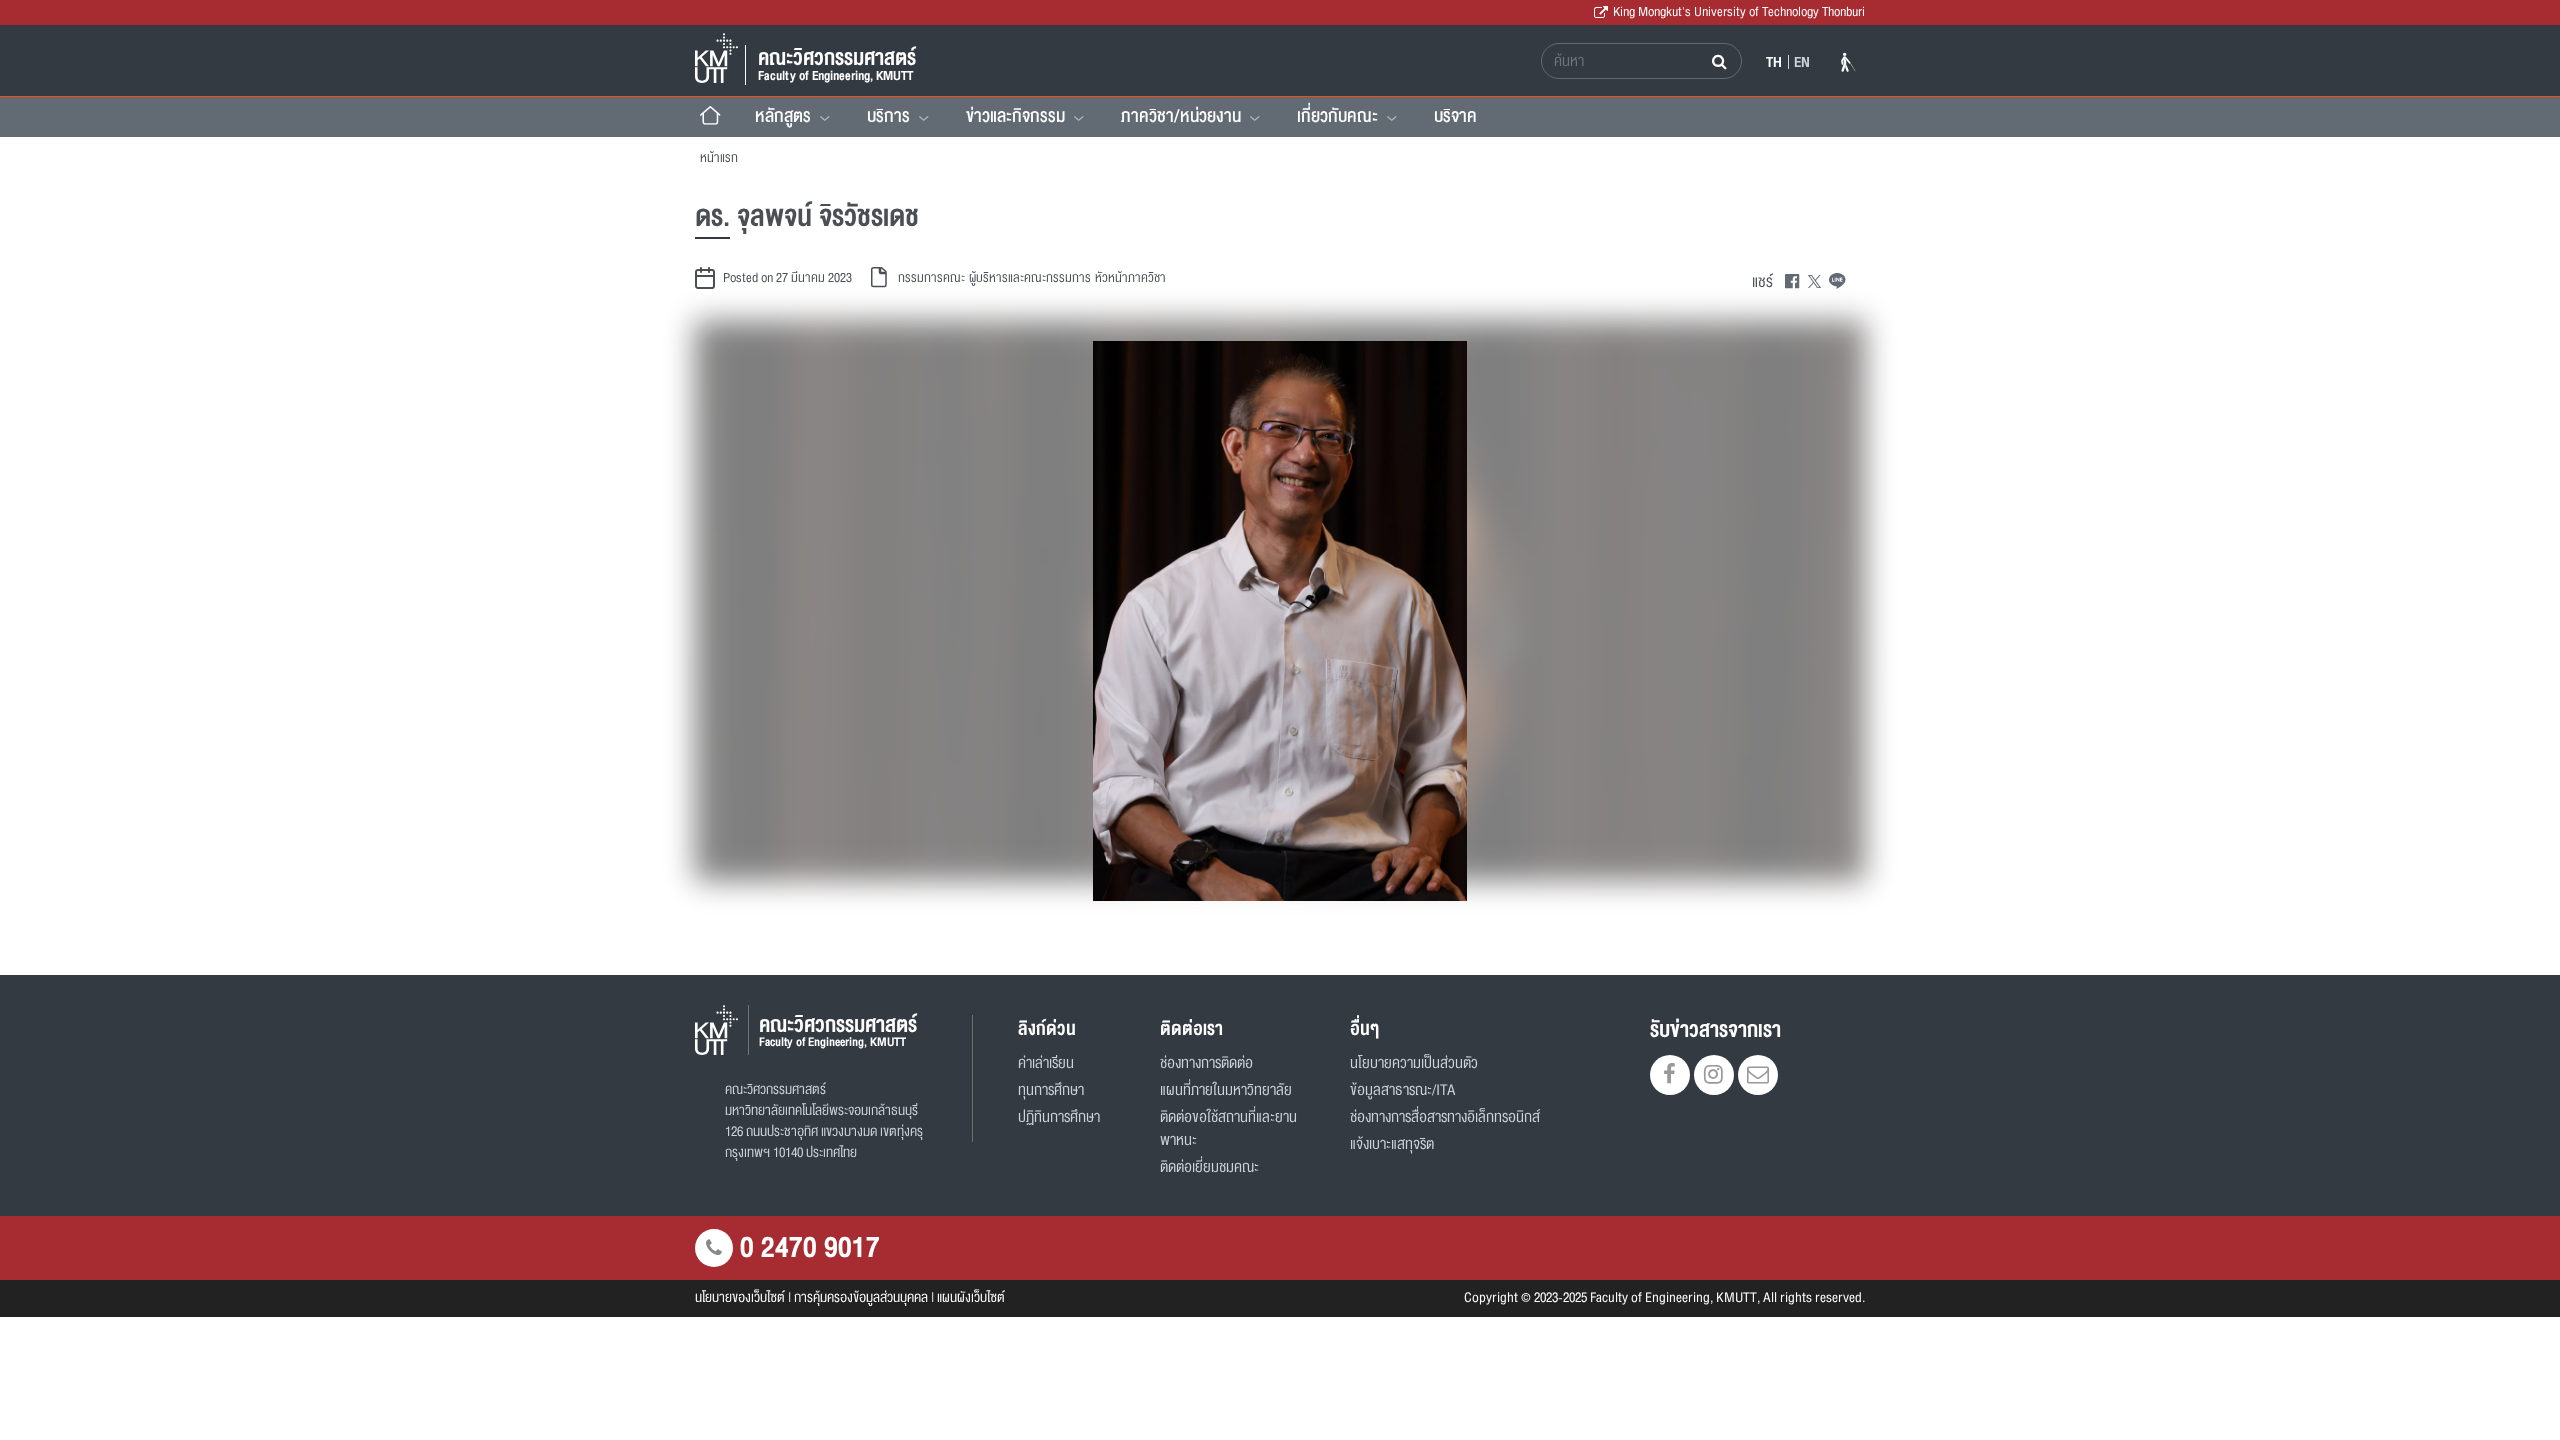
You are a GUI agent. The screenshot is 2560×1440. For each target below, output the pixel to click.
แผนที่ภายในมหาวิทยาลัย (1226, 1090)
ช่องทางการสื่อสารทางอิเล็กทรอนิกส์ (1445, 1117)
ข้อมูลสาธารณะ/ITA (1402, 1090)
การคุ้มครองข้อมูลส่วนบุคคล (861, 1297)
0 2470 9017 (810, 1248)
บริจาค (1455, 116)
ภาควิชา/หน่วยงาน (1181, 116)
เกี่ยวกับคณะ (1337, 116)
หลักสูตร (783, 116)
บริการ (888, 116)
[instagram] (1714, 1077)
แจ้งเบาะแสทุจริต (1392, 1144)
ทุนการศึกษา (1051, 1090)
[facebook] (1670, 1077)
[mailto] (1758, 1077)
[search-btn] (1721, 61)
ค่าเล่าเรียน (1046, 1063)
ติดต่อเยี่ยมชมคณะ (1209, 1167)
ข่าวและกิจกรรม (1015, 116)
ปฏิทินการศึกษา (1059, 1117)
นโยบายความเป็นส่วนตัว (1414, 1063)
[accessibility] (1848, 65)
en (1802, 62)
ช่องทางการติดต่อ (1206, 1063)
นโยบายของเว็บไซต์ (740, 1297)
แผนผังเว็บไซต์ (971, 1297)
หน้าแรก (719, 158)
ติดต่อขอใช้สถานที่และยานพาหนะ (1228, 1129)
